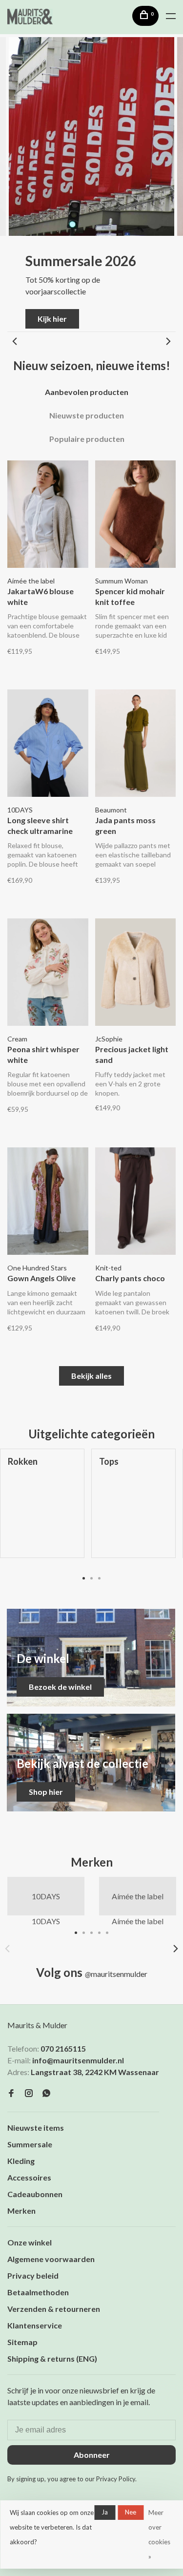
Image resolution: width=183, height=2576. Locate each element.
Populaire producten (87, 439)
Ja (105, 2512)
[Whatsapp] (46, 2093)
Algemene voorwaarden (51, 2259)
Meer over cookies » (159, 2534)
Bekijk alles (91, 1376)
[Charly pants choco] (136, 1203)
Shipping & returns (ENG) (52, 2358)
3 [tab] (100, 1578)
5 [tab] (107, 1932)
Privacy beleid (33, 2275)
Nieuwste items (36, 2128)
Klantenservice (35, 2325)
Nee (131, 2512)
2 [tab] (92, 1578)
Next (168, 341)
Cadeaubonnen (35, 2194)
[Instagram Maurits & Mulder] (29, 2093)
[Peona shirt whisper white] (48, 974)
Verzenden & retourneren (54, 2309)
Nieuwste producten (87, 415)
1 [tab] (84, 1578)
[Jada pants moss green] (136, 745)
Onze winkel (30, 2242)
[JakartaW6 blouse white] (48, 516)
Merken (21, 2211)
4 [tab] (100, 1932)
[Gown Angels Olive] (48, 1203)
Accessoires (29, 2177)
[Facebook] (11, 2093)
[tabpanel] (133, 1511)
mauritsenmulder (116, 1974)
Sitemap (22, 2342)
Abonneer (92, 2455)
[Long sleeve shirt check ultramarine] (48, 745)
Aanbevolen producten (87, 392)
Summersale (30, 2144)
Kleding (21, 2161)
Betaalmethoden (38, 2292)
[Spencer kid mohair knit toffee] (136, 516)
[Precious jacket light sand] (136, 974)
